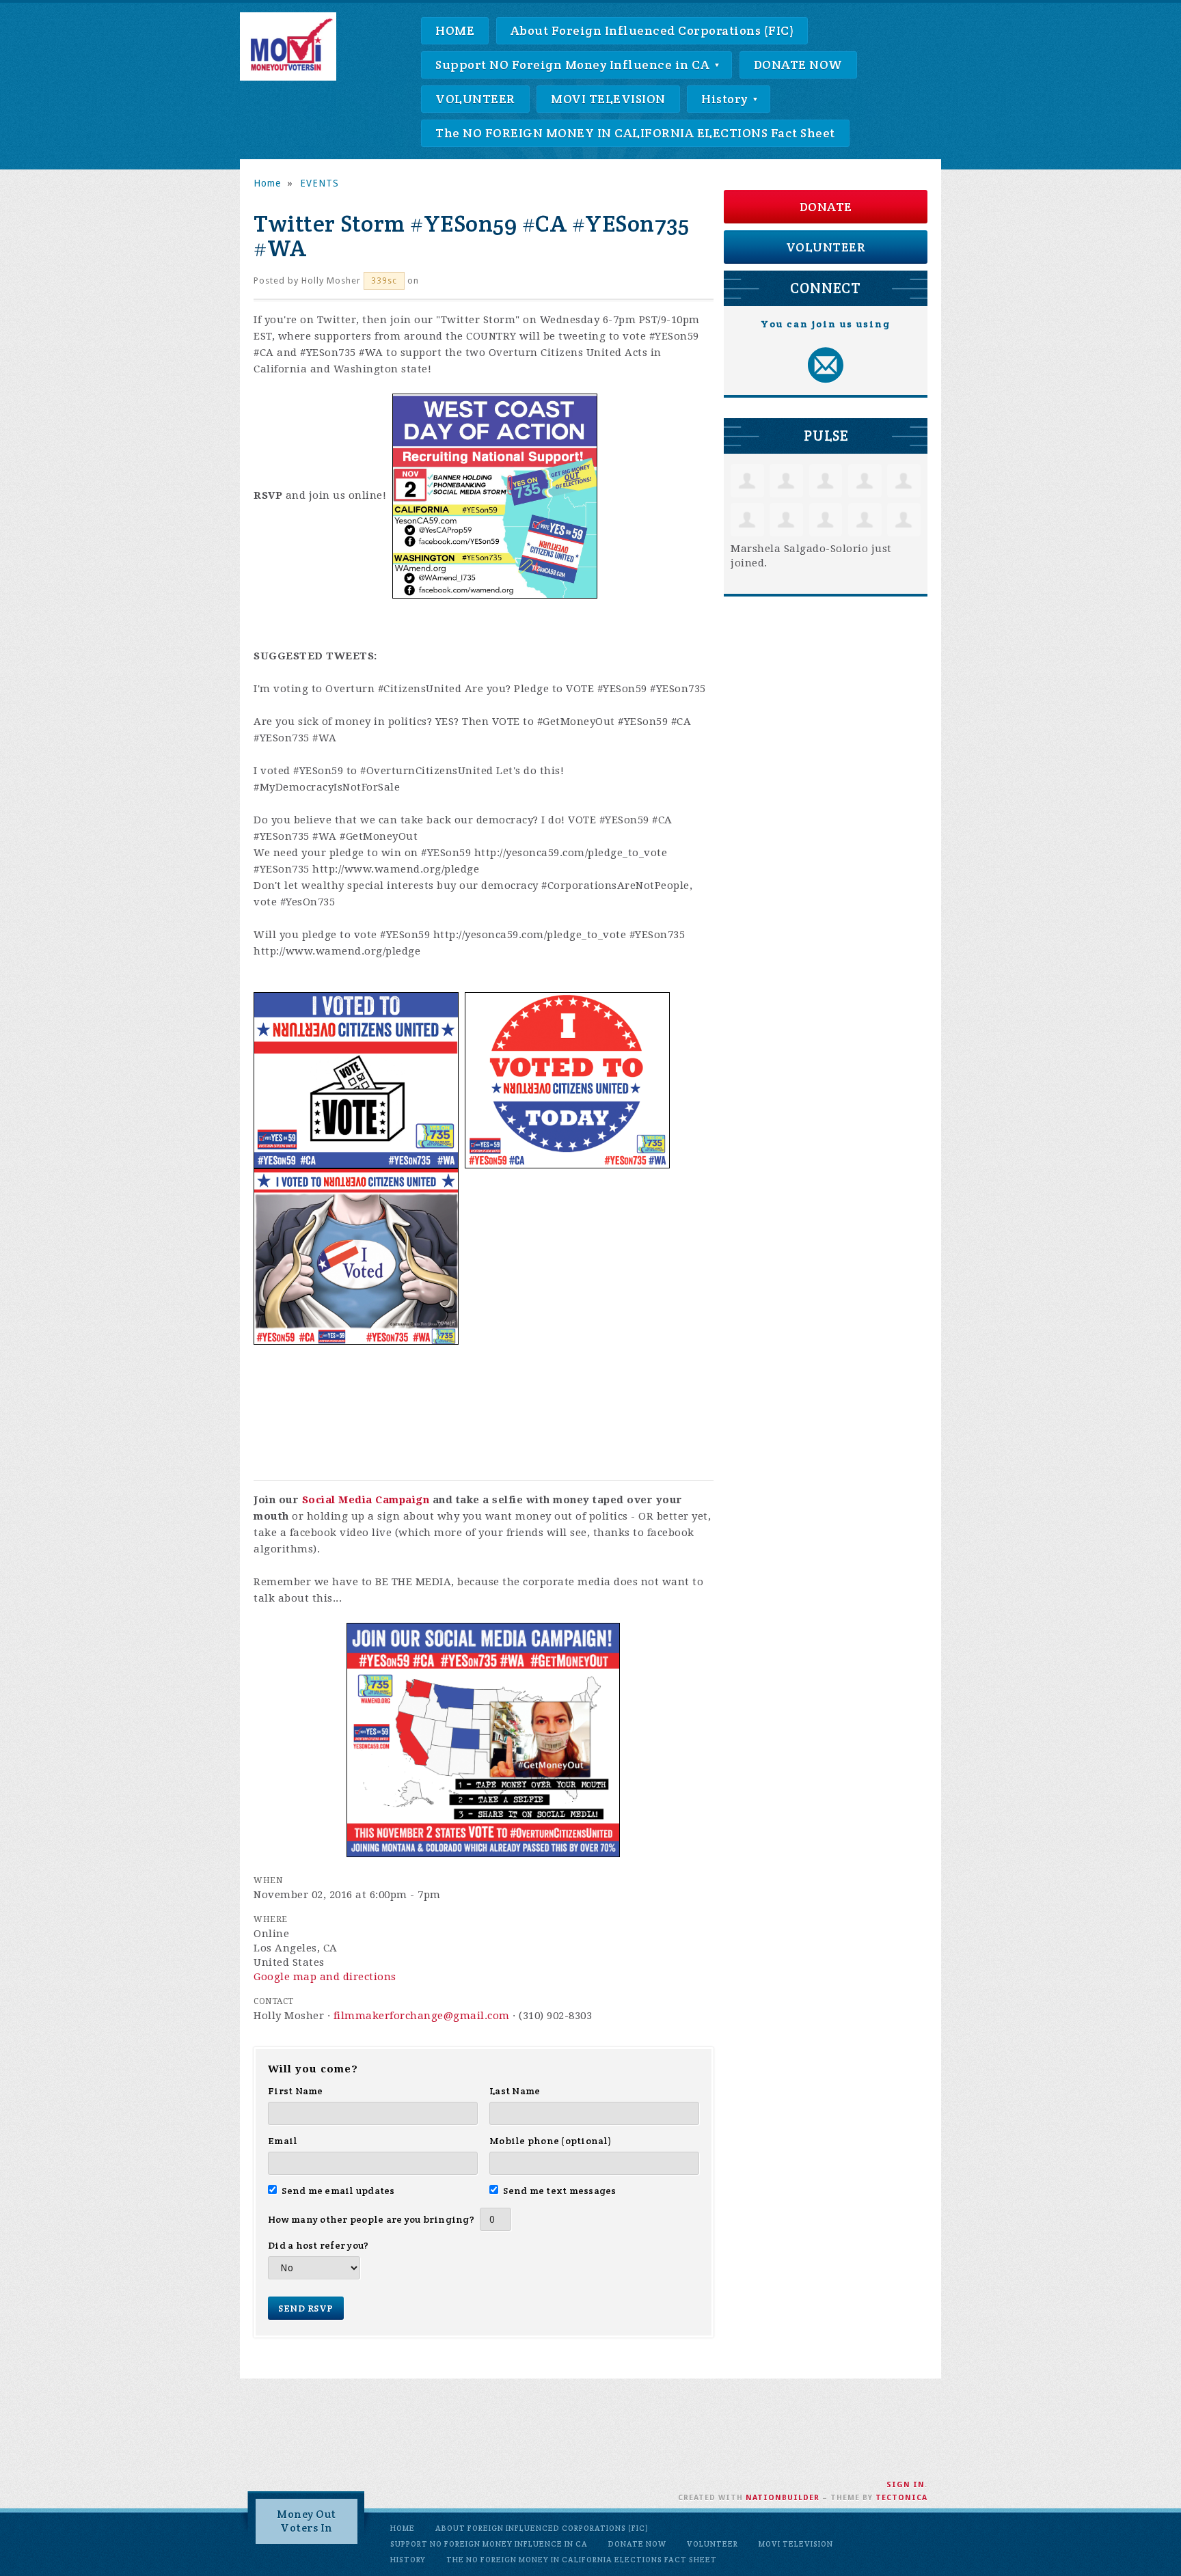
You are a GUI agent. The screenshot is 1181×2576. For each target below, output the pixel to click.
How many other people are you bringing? (371, 2219)
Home (267, 183)
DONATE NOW (798, 65)
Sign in (906, 2485)
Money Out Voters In (307, 2521)
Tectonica (901, 2498)
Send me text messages (560, 2191)
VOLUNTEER (475, 99)
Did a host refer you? (318, 2245)
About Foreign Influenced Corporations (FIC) (652, 30)
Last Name (515, 2091)
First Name (296, 2091)
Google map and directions (325, 1977)
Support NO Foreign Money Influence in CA (574, 65)
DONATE (826, 207)
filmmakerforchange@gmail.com (422, 2016)
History (726, 99)
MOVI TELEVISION (608, 99)
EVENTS (320, 183)
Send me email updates (338, 2191)
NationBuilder (783, 2498)
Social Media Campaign (366, 1500)
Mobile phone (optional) (551, 2141)
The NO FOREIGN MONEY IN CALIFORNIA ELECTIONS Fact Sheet (635, 133)
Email (283, 2141)
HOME (455, 30)
